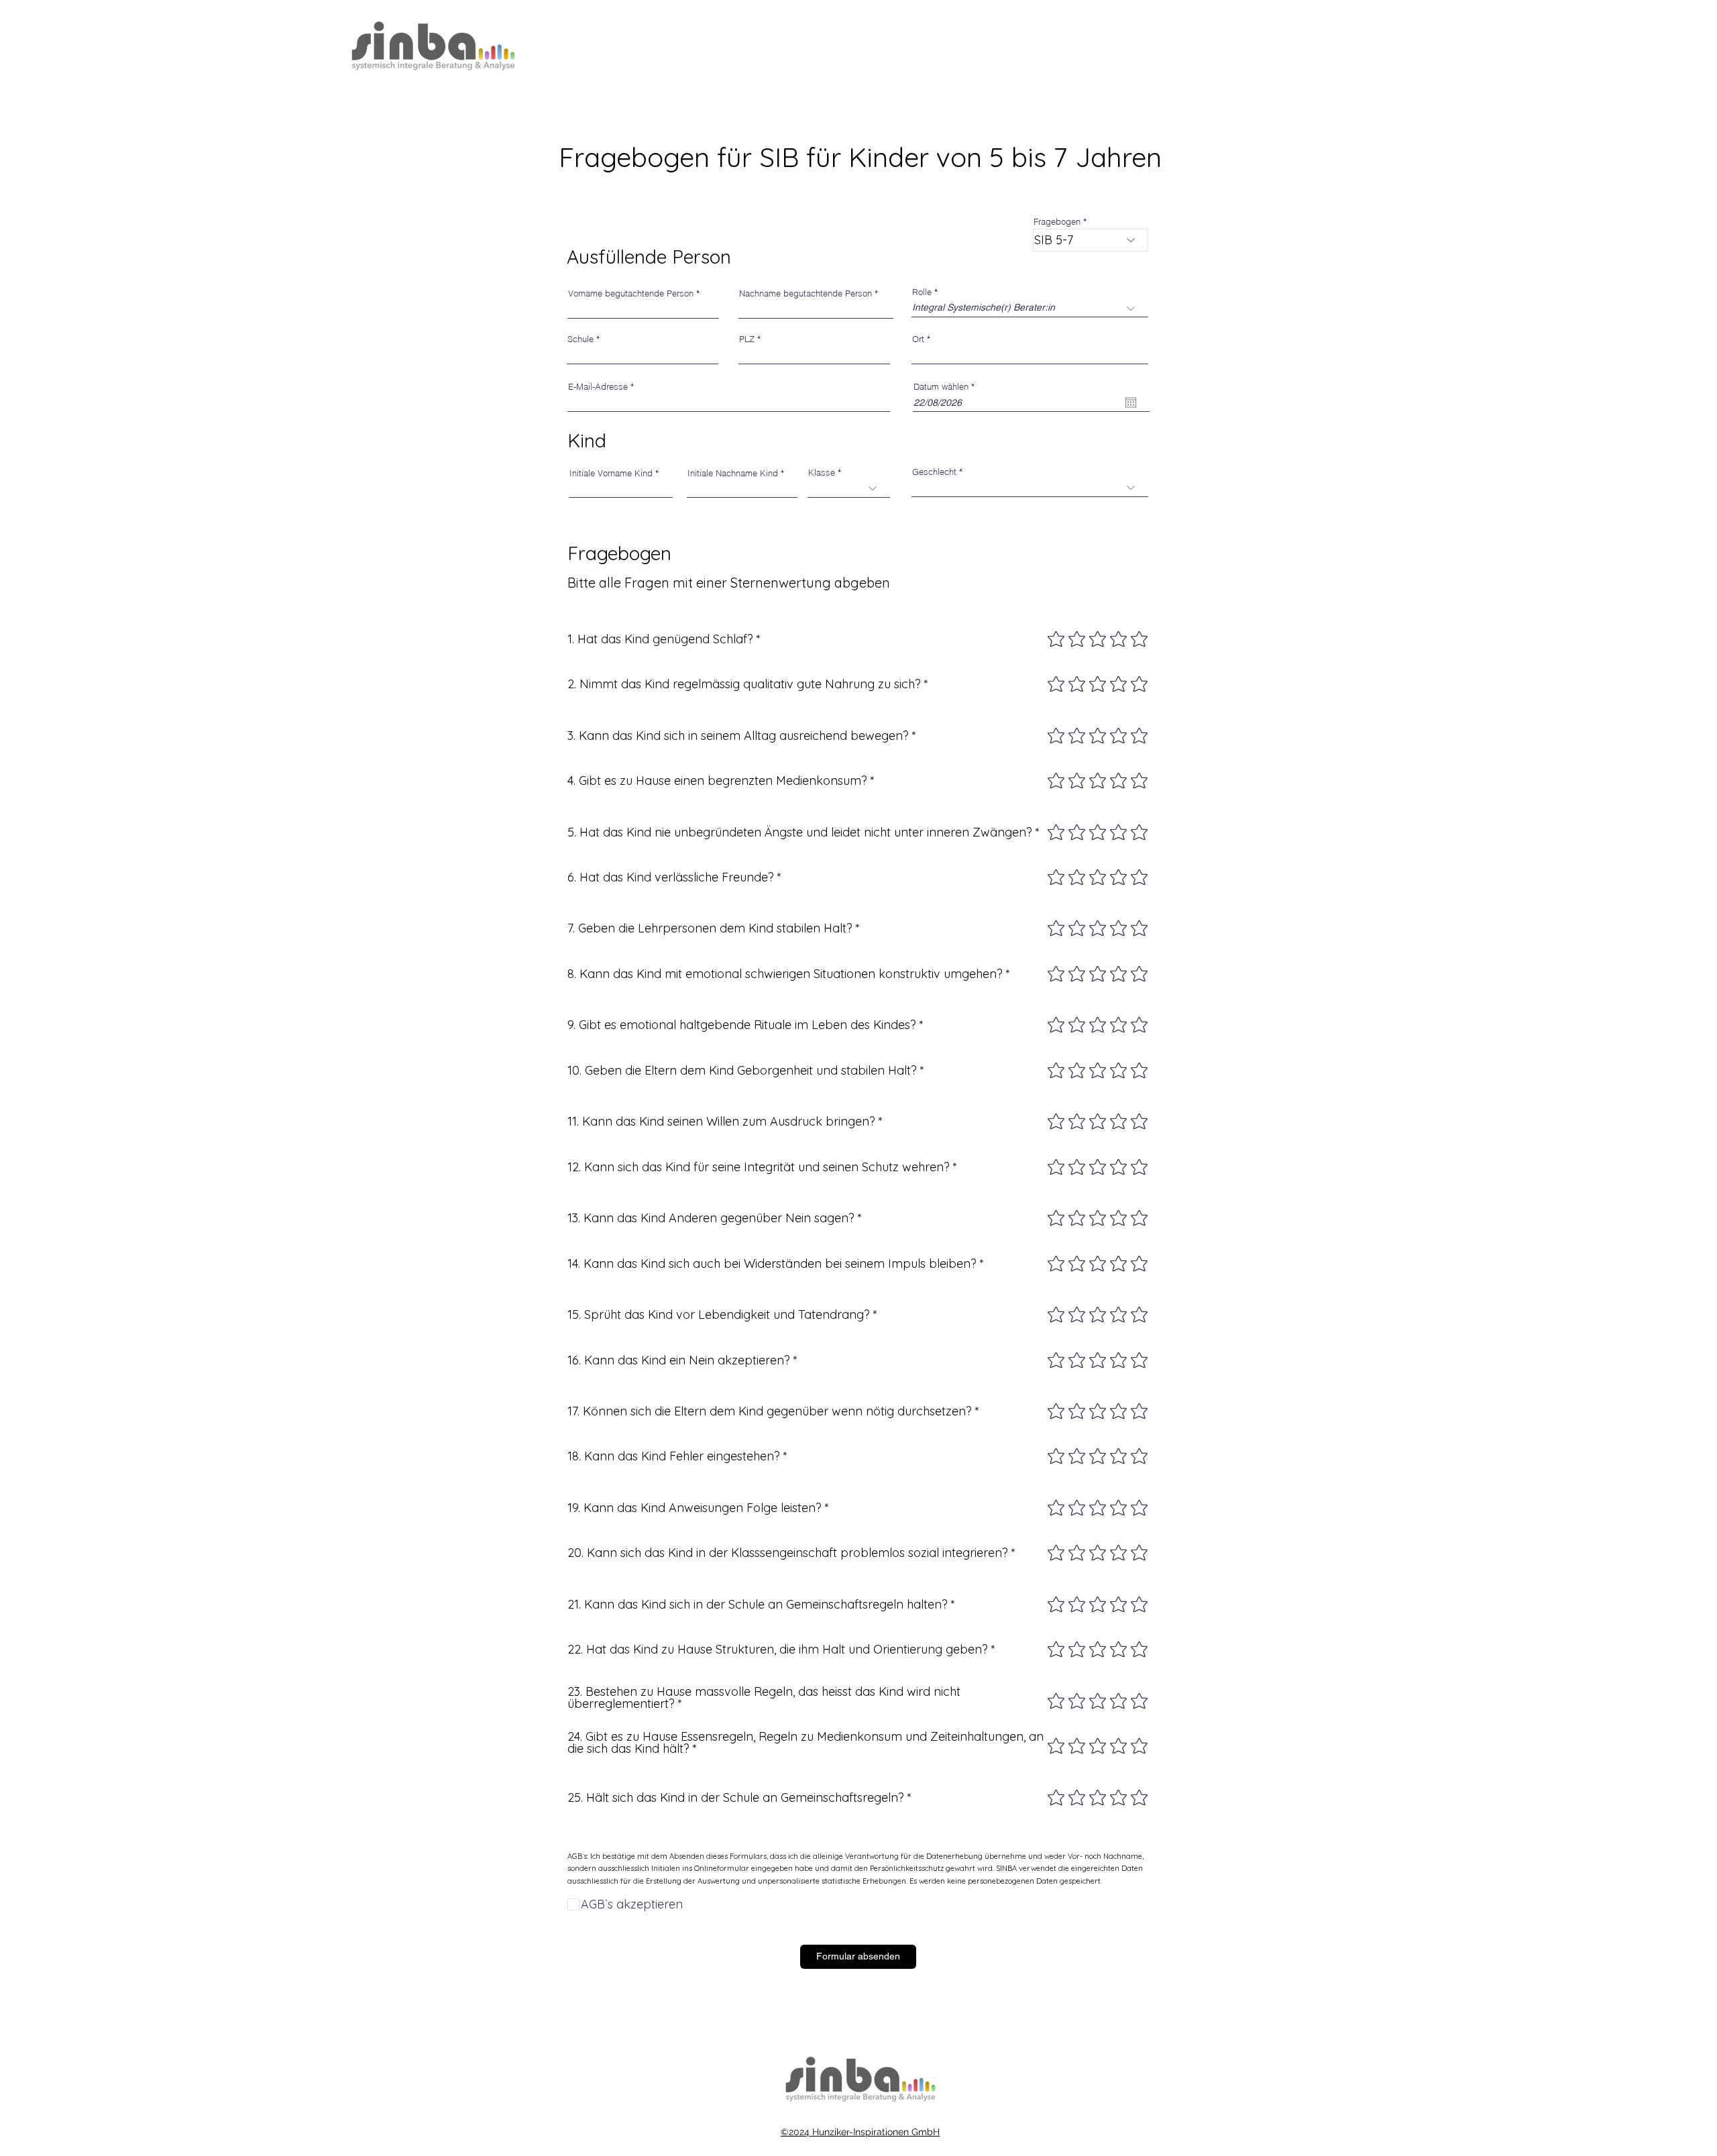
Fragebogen (1057, 222)
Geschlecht (934, 472)
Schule (580, 339)
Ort (918, 339)
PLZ (747, 339)
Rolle (922, 292)
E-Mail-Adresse (598, 387)
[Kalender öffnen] (1131, 402)
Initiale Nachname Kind (733, 473)
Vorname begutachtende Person (631, 293)
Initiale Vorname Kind (611, 473)
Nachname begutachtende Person (806, 293)
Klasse (822, 473)
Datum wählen (946, 387)
